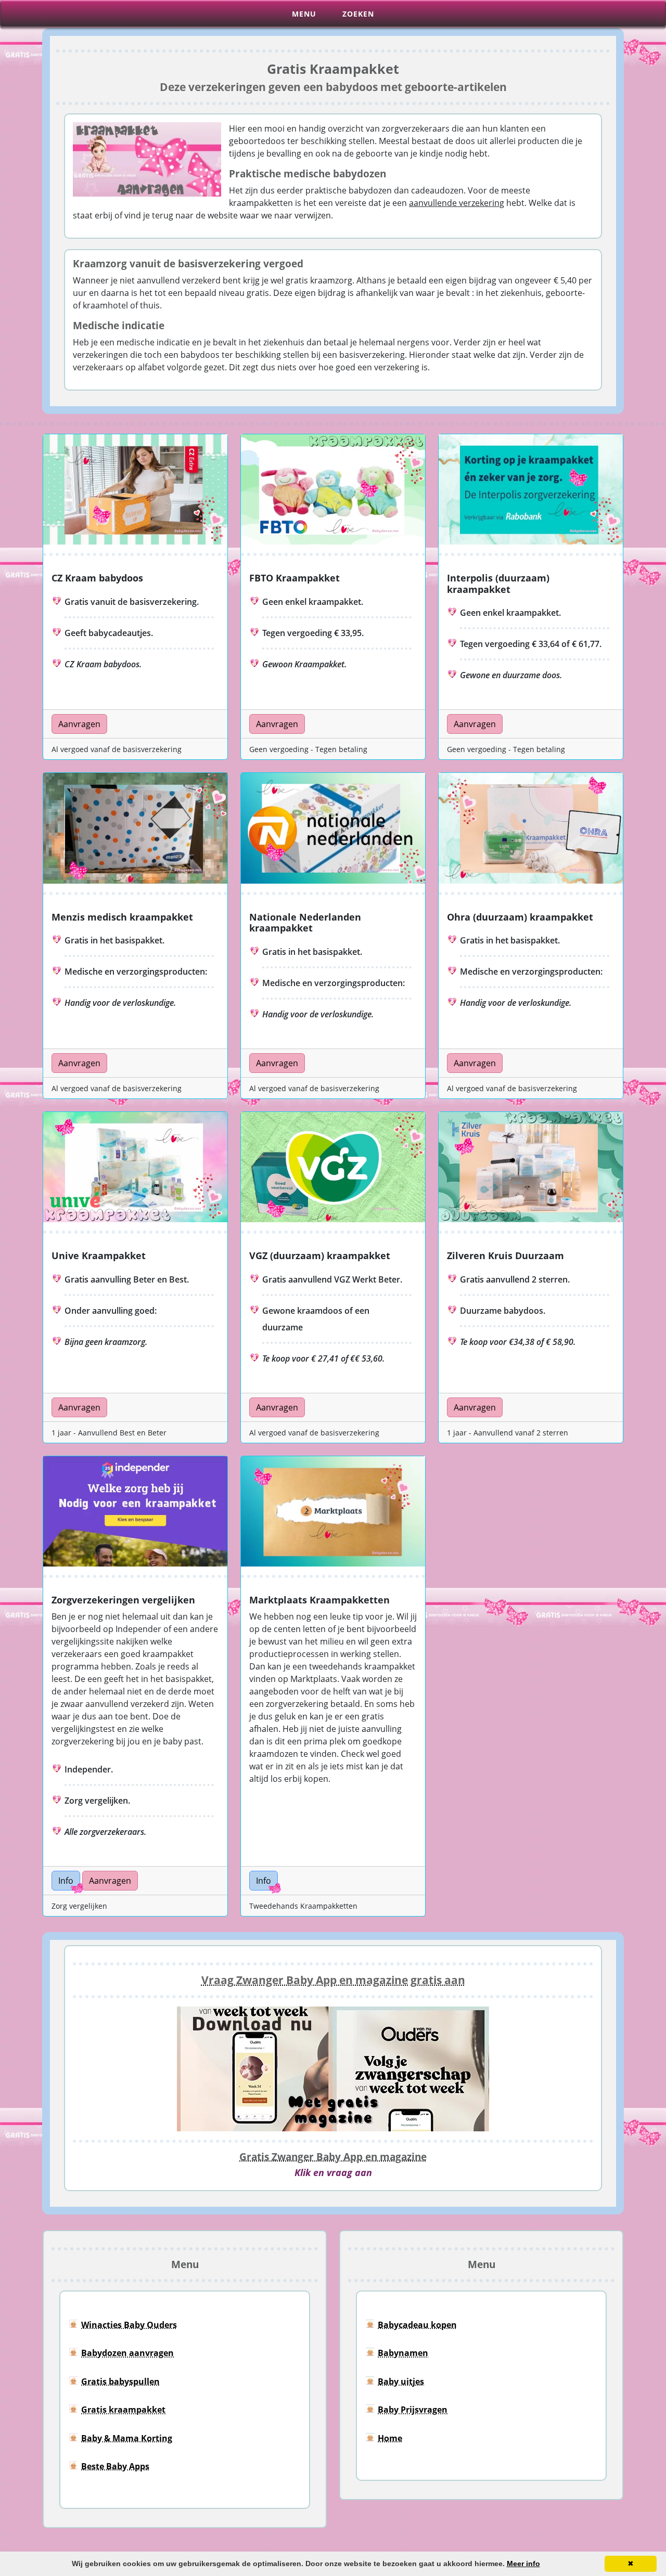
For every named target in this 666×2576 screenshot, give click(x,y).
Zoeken (358, 14)
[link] (79, 723)
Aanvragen (79, 724)
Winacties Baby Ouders (129, 2325)
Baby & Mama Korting (127, 2438)
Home (390, 2438)
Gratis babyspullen (120, 2381)
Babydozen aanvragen (127, 2353)
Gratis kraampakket (123, 2410)
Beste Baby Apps (115, 2466)
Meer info (523, 2564)
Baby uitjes (401, 2381)
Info (66, 1881)
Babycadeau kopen (417, 2325)
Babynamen (403, 2353)
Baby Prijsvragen (413, 2410)
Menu (304, 14)
